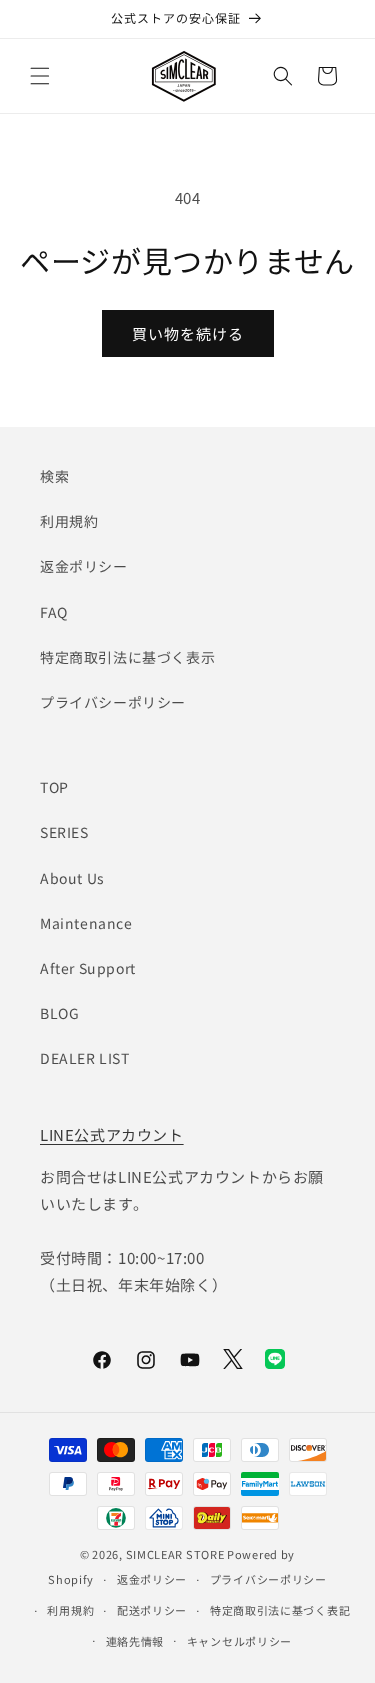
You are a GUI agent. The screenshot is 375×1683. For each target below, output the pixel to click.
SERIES (64, 832)
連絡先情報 (135, 1641)
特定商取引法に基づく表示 (127, 657)
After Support (88, 968)
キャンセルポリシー (239, 1641)
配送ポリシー (152, 1610)
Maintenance (86, 923)
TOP (54, 787)
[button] (40, 76)
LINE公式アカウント (112, 1134)
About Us (72, 878)
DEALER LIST (85, 1058)
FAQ (54, 612)
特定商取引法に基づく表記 (280, 1610)
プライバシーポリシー (113, 702)
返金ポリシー (84, 566)
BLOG (59, 1013)
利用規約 (69, 521)
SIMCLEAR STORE (175, 1554)
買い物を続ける (188, 333)
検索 (54, 476)
